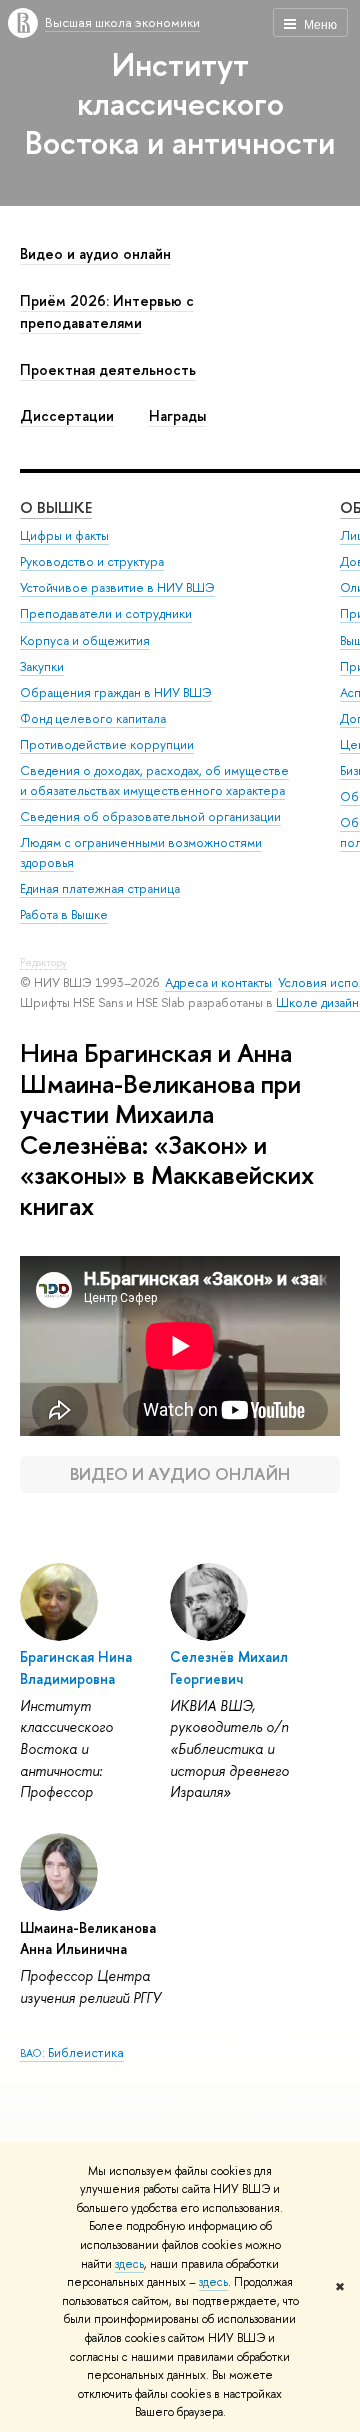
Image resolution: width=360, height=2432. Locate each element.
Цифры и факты (64, 535)
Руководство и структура (92, 561)
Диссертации (67, 416)
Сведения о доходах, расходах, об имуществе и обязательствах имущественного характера (154, 780)
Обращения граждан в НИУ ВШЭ (116, 692)
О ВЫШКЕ (56, 507)
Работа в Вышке (64, 914)
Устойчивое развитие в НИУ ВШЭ (117, 587)
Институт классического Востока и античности (180, 103)
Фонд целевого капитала (93, 718)
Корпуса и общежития (85, 640)
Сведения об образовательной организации (150, 816)
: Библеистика (72, 2052)
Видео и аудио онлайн (95, 254)
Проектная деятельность (108, 370)
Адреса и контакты (218, 982)
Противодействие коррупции (107, 744)
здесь (129, 2264)
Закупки (42, 666)
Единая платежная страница (100, 888)
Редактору (43, 962)
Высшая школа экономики (122, 22)
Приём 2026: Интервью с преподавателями (107, 312)
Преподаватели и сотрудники (106, 613)
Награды (177, 416)
